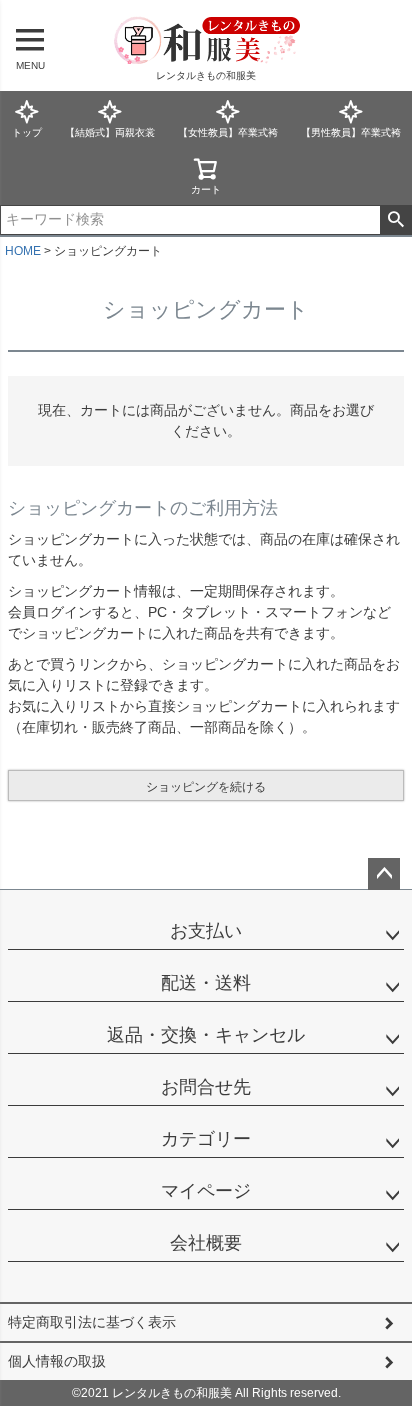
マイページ (206, 1191)
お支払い (206, 931)
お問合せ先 (206, 1087)
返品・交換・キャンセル (206, 1035)
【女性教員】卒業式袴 (228, 132)
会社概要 (206, 1243)
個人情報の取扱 (57, 1361)
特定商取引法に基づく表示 (92, 1322)
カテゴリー (206, 1139)
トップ (27, 132)
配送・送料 (206, 983)
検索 (395, 220)
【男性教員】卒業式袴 (351, 132)
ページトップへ (384, 874)
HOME (23, 251)
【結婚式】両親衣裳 (110, 132)
